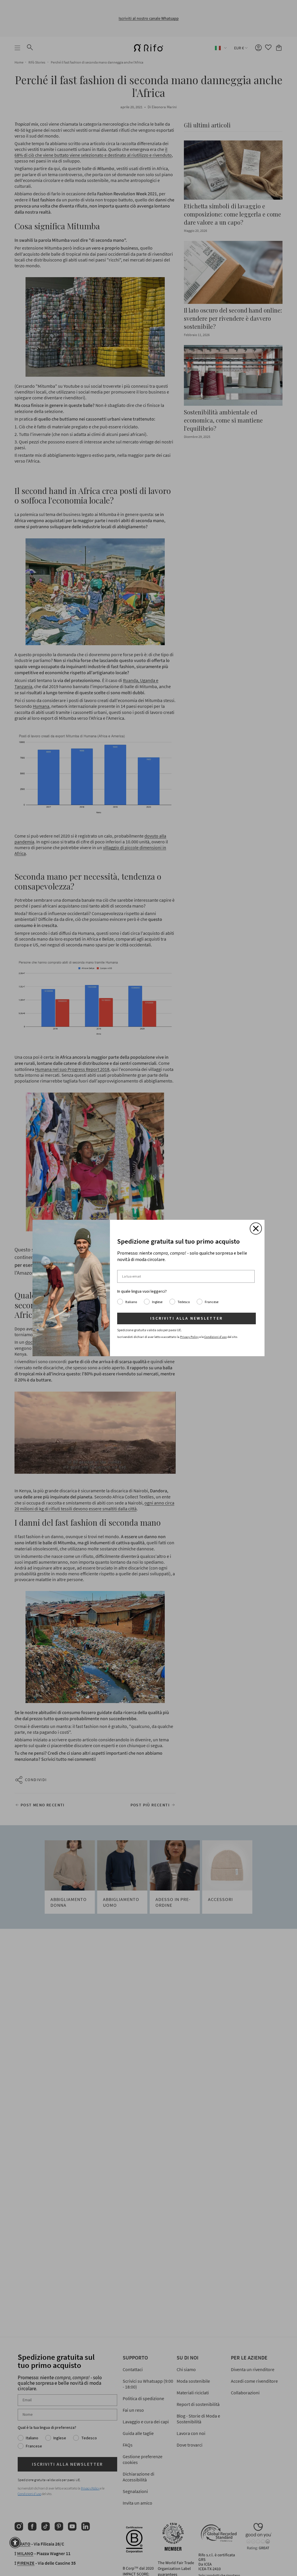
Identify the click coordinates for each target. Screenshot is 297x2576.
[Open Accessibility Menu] (15, 2543)
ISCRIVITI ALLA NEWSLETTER (186, 1318)
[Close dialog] (256, 1229)
